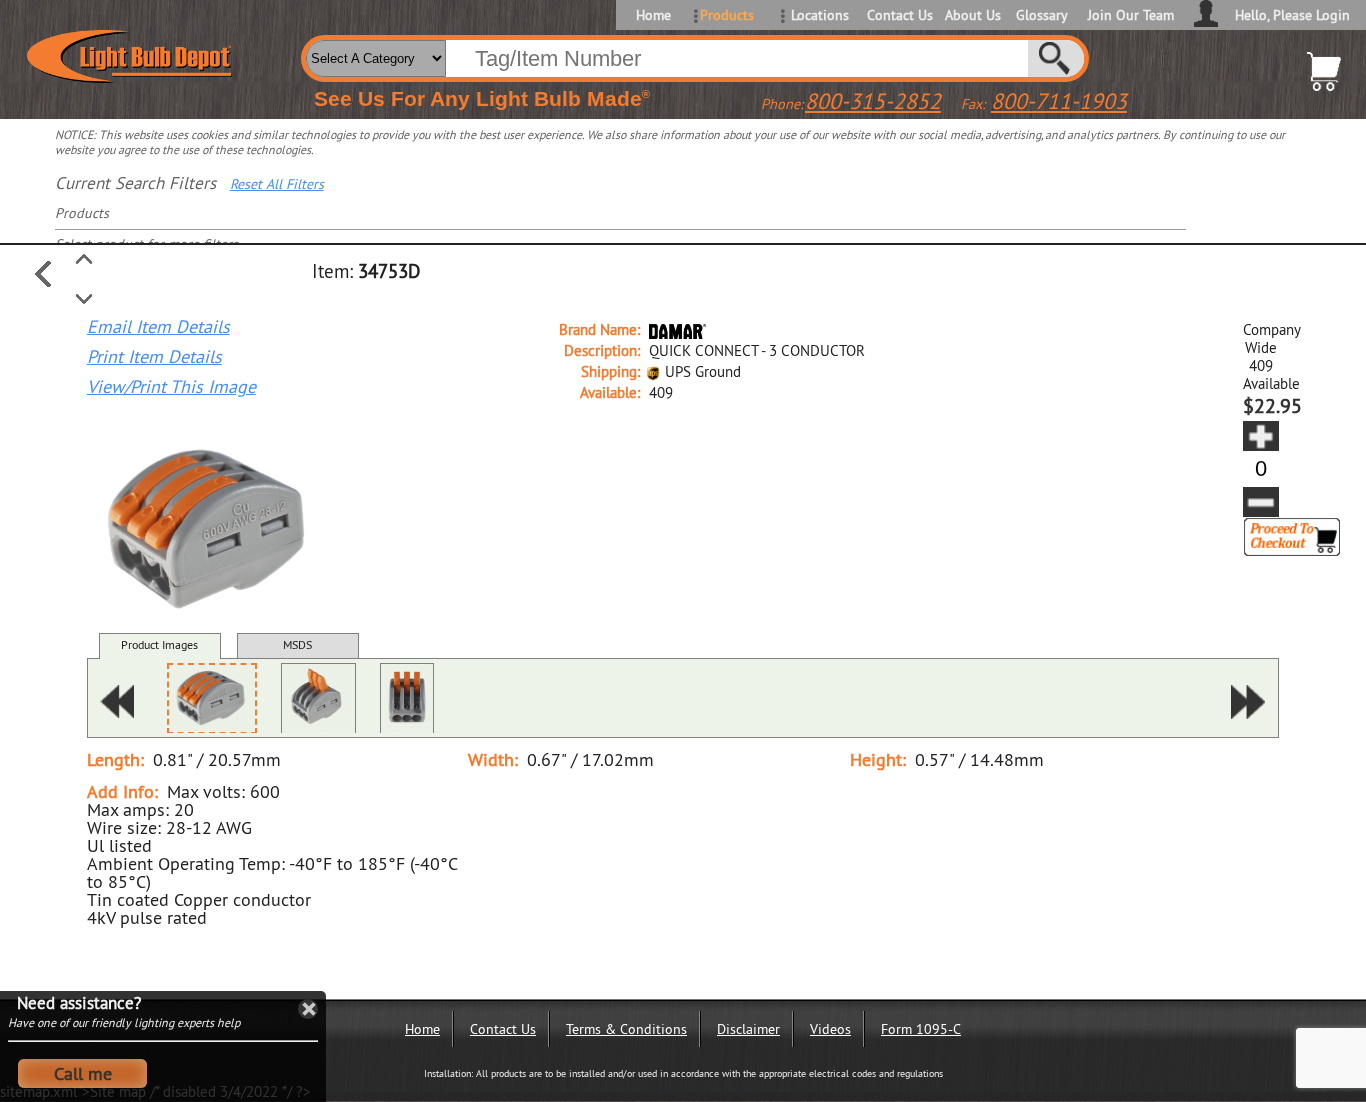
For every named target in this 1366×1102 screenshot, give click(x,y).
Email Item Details (158, 327)
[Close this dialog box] (308, 1009)
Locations (820, 15)
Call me (83, 1073)
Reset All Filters (277, 184)
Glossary (1042, 15)
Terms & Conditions (626, 1029)
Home (653, 15)
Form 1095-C (921, 1029)
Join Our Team (1131, 15)
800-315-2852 (873, 101)
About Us (973, 15)
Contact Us (898, 15)
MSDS (297, 644)
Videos (830, 1029)
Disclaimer (748, 1029)
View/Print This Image (171, 387)
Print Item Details (154, 357)
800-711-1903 (1059, 101)
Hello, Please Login (1292, 15)
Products (727, 15)
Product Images (159, 644)
